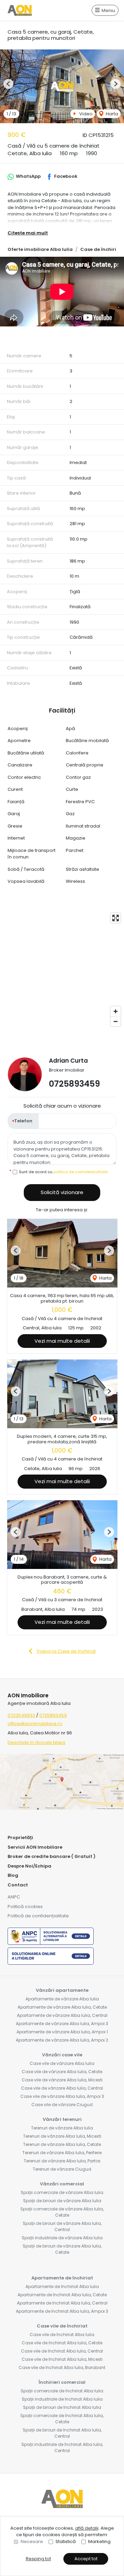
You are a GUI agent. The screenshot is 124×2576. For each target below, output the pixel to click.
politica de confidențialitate (80, 1172)
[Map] (62, 970)
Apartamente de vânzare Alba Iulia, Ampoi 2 (62, 2040)
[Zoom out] (116, 1021)
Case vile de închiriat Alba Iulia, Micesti (62, 2359)
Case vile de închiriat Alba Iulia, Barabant (62, 2367)
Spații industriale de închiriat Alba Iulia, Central (62, 2447)
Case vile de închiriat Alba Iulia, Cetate (62, 2343)
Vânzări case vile (62, 2055)
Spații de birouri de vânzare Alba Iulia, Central (62, 2226)
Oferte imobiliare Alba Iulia (40, 249)
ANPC (14, 1897)
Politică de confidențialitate (38, 1916)
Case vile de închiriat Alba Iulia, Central (62, 2351)
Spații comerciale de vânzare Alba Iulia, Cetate (62, 2212)
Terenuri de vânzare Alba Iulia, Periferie (62, 2153)
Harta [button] (111, 114)
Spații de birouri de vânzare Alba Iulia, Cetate (62, 2249)
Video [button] (85, 114)
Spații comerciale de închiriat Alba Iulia (62, 2391)
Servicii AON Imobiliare (35, 1847)
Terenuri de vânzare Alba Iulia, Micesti (62, 2136)
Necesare (32, 2542)
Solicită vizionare (62, 1192)
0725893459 (74, 1084)
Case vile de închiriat (62, 2326)
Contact (18, 1885)
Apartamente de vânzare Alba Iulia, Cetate (62, 2007)
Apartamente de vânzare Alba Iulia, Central (62, 2015)
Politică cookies (25, 1907)
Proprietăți (20, 1838)
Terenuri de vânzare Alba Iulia (62, 2128)
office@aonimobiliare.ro (35, 1724)
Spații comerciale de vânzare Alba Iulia (62, 2192)
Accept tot (86, 2559)
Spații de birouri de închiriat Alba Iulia (62, 2407)
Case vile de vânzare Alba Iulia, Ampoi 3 (62, 2096)
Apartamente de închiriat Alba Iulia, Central (62, 2303)
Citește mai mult (28, 233)
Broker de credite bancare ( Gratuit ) (51, 1856)
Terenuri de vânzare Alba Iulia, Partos (62, 2161)
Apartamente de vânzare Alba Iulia (62, 1999)
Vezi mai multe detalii (62, 1341)
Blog (13, 1875)
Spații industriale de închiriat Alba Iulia (62, 2399)
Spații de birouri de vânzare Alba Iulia (62, 2201)
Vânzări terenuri (62, 2119)
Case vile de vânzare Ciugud (62, 2105)
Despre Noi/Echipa (29, 1866)
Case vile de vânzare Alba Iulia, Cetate (62, 2072)
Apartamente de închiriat (62, 2278)
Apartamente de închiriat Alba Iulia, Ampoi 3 (62, 2311)
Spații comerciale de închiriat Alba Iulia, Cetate (62, 2419)
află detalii (87, 2528)
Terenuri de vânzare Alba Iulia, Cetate (62, 2144)
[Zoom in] (116, 1011)
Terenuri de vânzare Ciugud (62, 2169)
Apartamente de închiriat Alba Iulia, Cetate (62, 2295)
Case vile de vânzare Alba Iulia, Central (62, 2088)
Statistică (66, 2542)
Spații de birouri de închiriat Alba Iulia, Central (62, 2433)
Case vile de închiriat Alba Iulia (62, 2335)
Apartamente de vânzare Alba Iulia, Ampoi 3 (62, 2024)
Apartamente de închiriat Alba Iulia (62, 2286)
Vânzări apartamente (62, 1990)
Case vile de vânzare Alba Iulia (62, 2063)
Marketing (99, 2542)
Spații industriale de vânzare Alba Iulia (62, 2238)
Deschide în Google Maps (37, 1742)
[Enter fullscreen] (116, 918)
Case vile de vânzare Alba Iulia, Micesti (62, 2080)
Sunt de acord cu (63, 1172)
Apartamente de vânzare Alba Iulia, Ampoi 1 (62, 2032)
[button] (8, 84)
